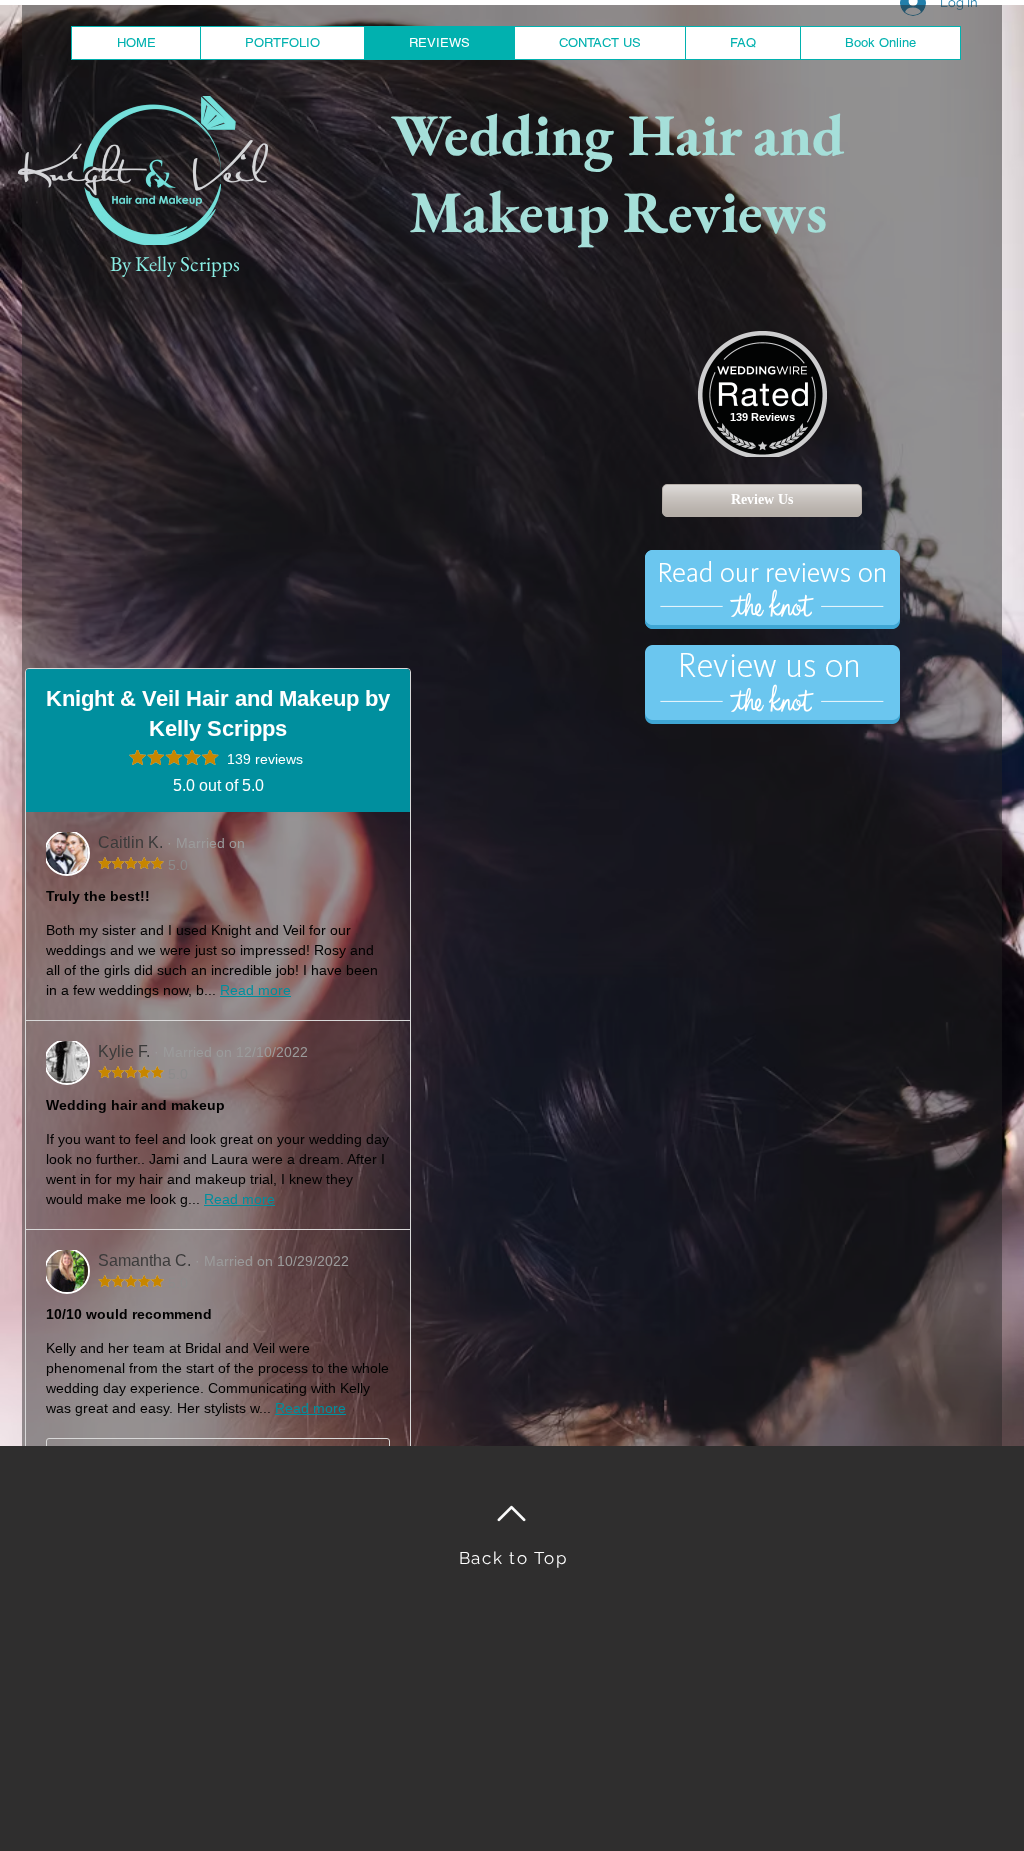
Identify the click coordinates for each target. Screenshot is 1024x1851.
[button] (282, 43)
